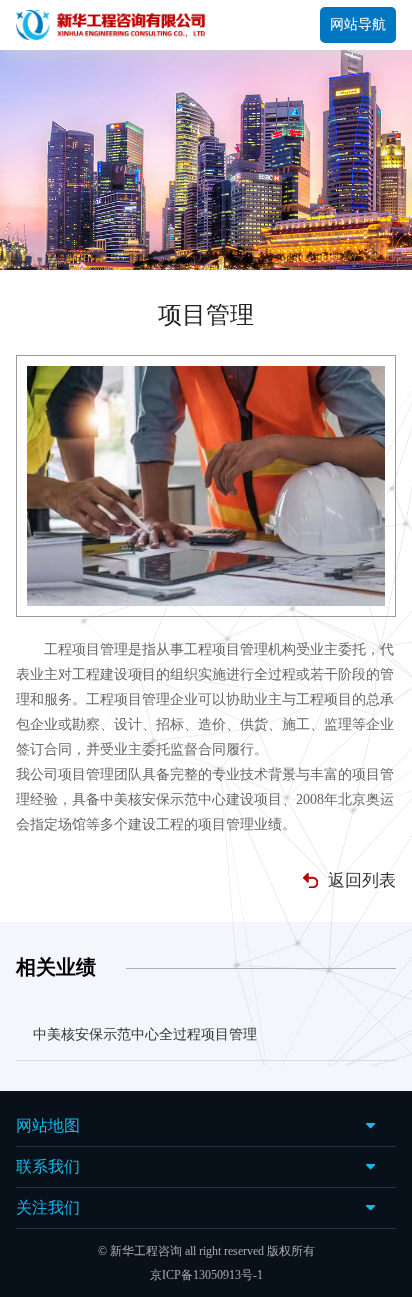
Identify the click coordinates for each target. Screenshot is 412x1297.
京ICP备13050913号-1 (206, 1275)
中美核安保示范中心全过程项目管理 (145, 1034)
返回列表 (362, 880)
